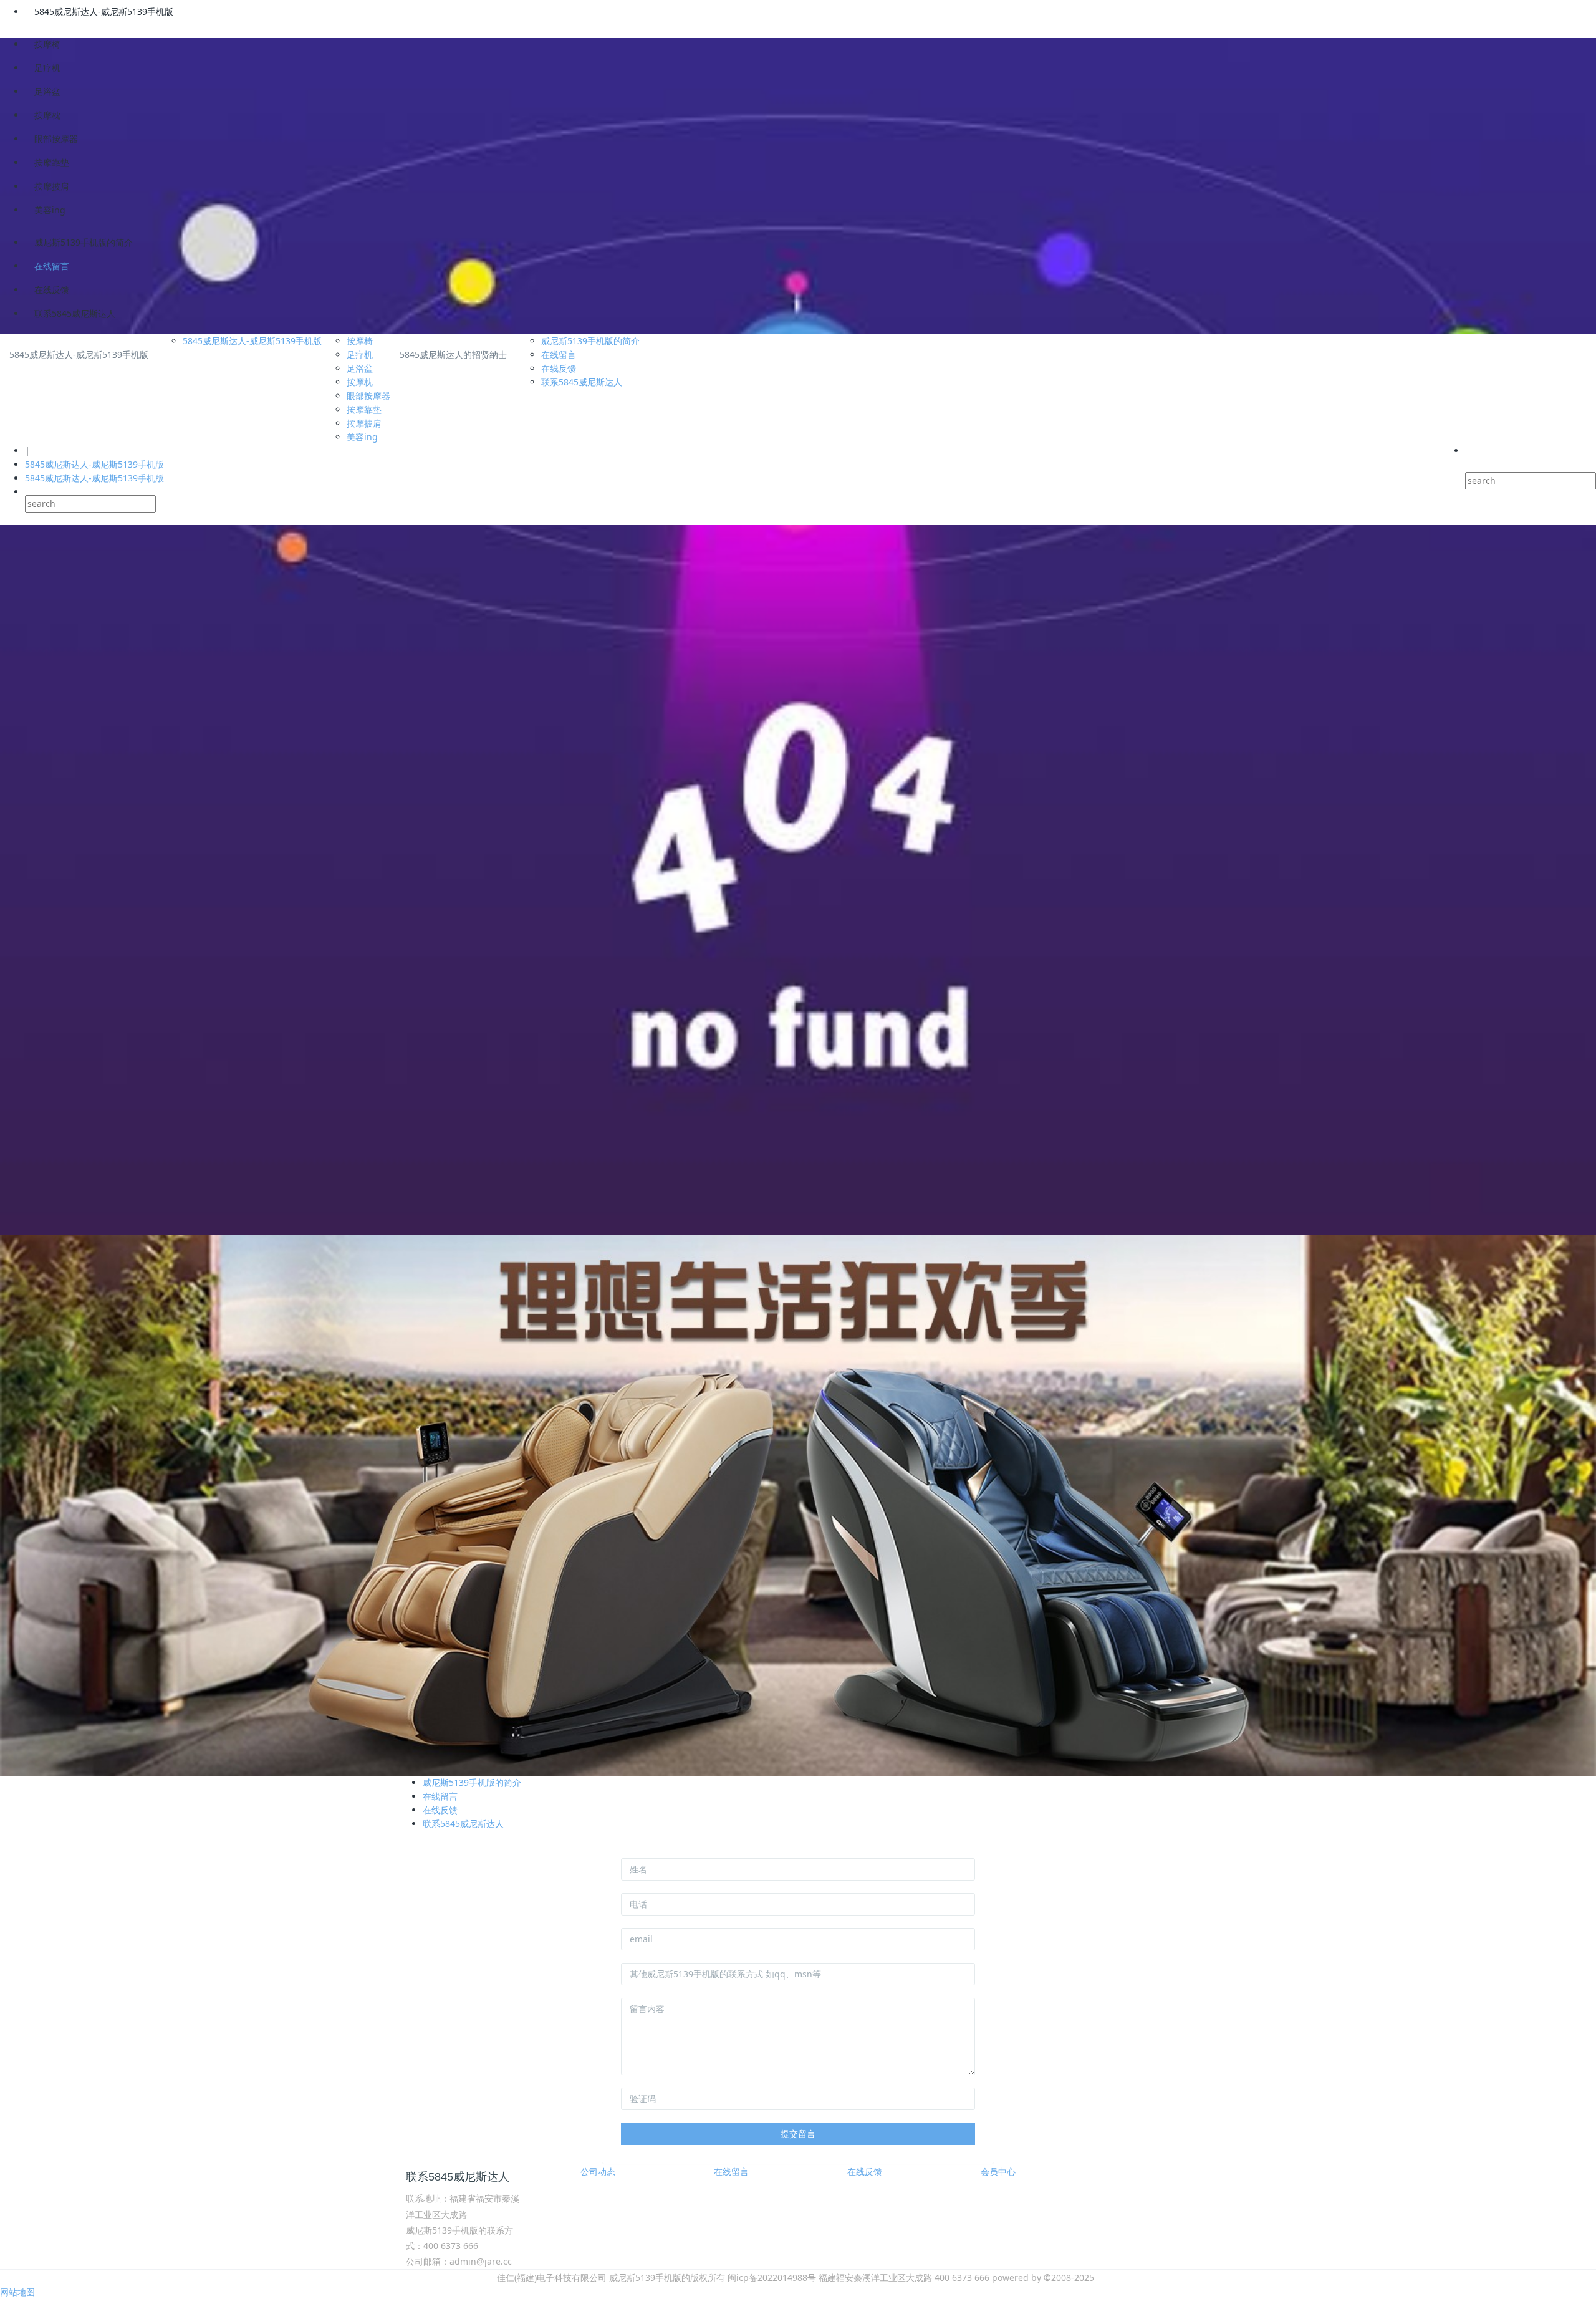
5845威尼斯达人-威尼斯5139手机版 (104, 12)
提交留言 (798, 2133)
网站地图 (17, 2292)
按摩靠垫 (52, 162)
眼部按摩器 (56, 139)
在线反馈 (52, 290)
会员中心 (998, 2171)
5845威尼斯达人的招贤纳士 (453, 354)
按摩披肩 (52, 186)
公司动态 (598, 2171)
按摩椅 (47, 44)
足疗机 (47, 68)
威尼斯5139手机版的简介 (84, 242)
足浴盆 (47, 91)
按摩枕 (47, 115)
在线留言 (52, 266)
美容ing (50, 210)
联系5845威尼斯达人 (75, 313)
